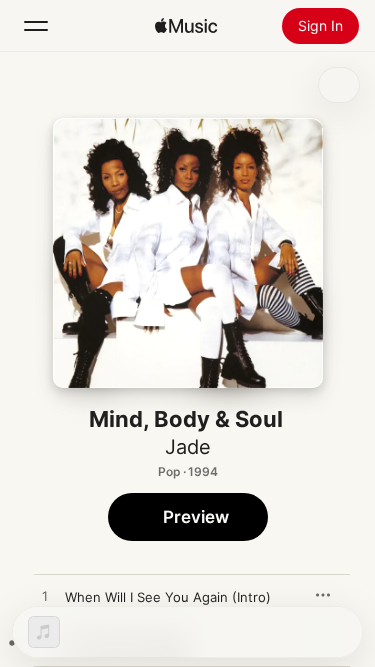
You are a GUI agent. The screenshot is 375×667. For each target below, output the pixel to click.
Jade (188, 447)
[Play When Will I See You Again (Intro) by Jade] (45, 597)
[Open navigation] (36, 26)
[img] (186, 26)
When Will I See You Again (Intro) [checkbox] (168, 597)
